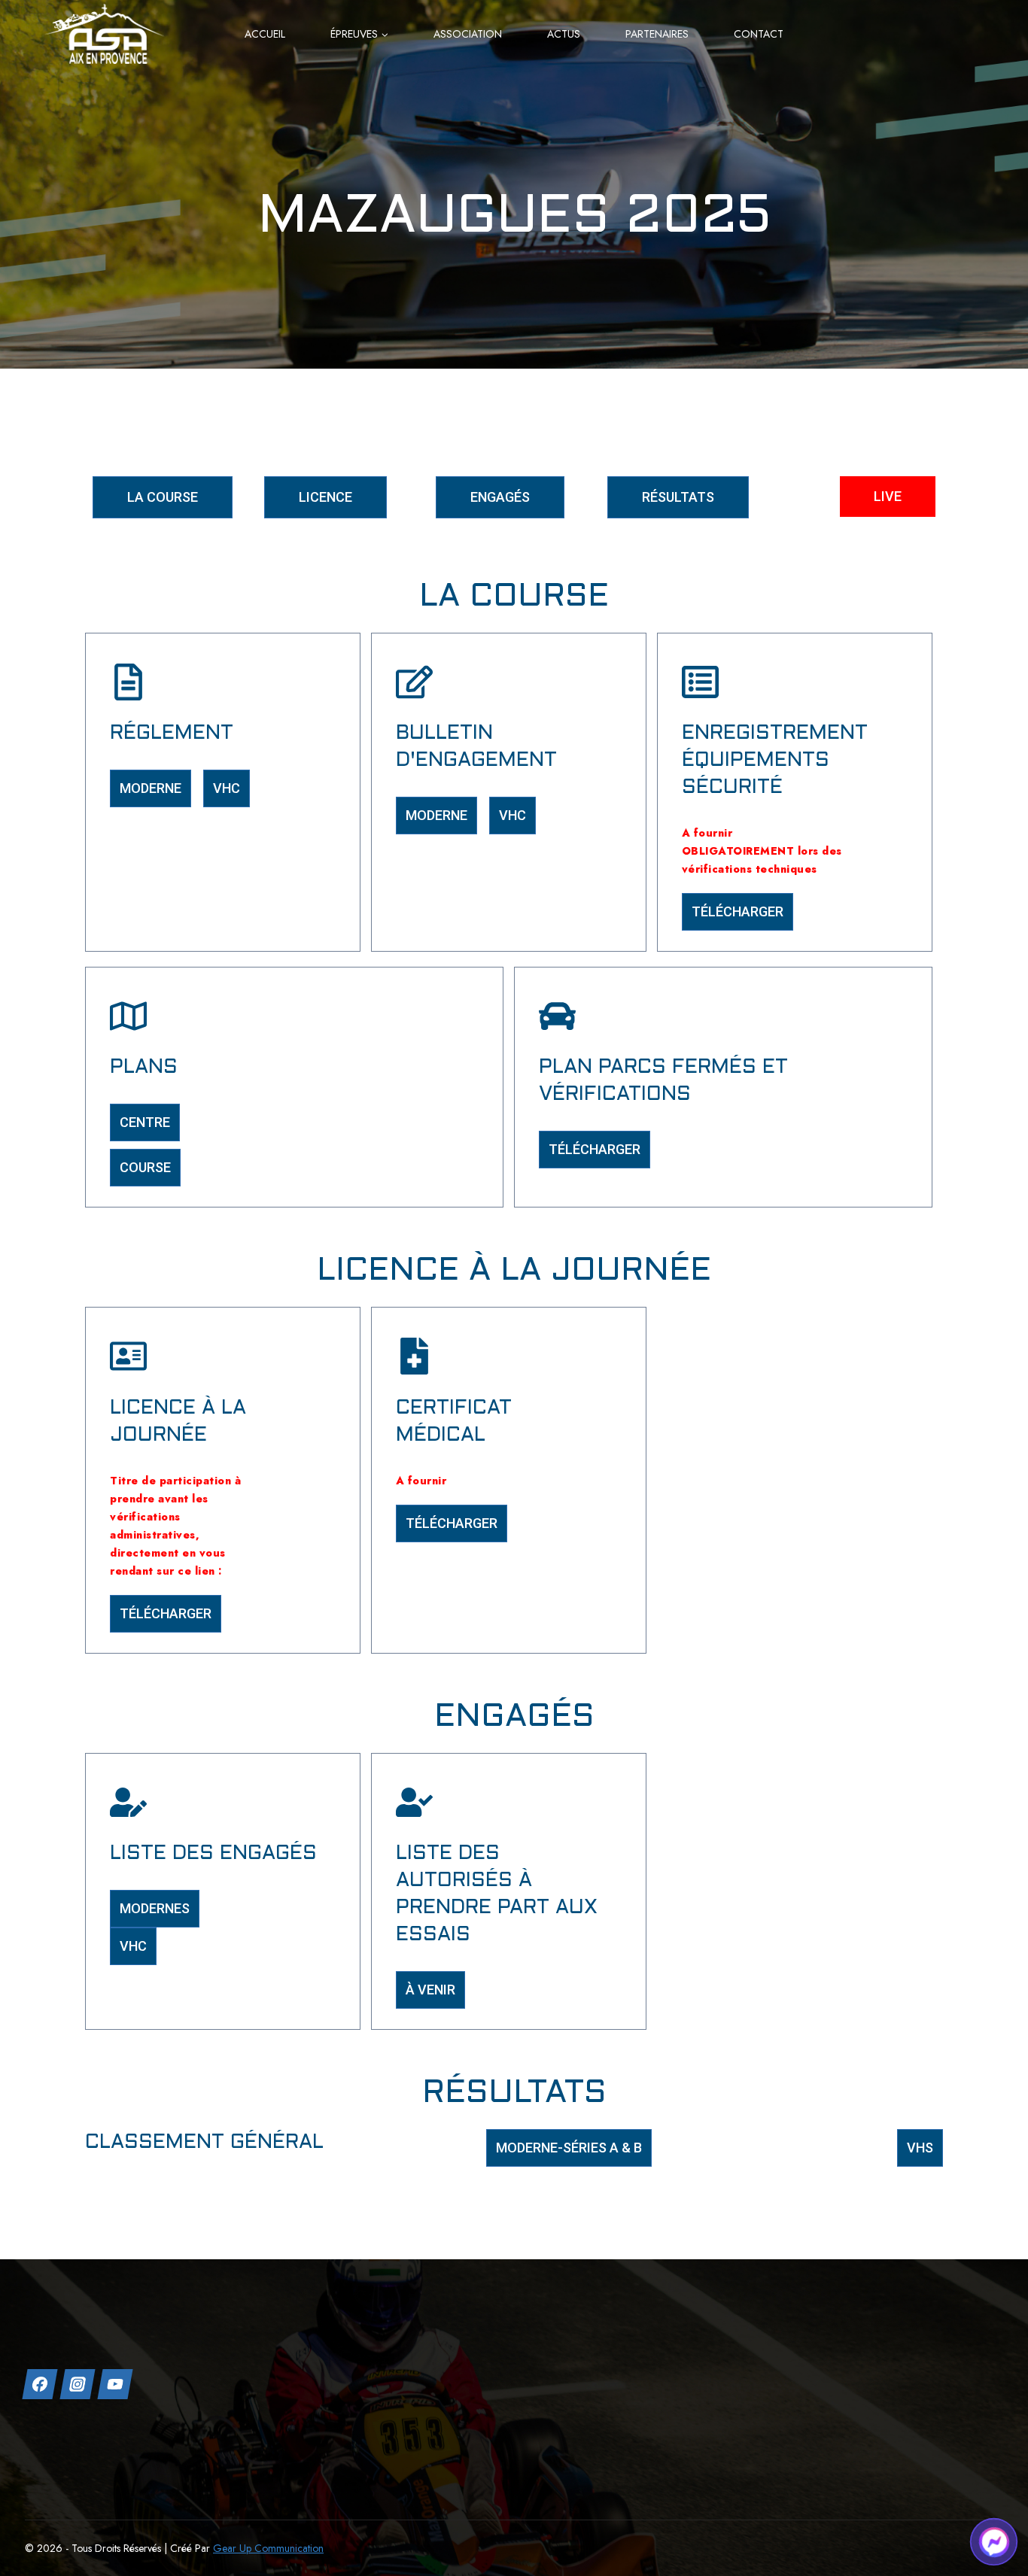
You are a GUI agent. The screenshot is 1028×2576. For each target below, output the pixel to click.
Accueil (265, 34)
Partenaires (657, 34)
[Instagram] (77, 2384)
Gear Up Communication (268, 2548)
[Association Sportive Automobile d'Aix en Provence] (104, 33)
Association (468, 34)
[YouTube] (115, 2384)
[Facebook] (40, 2384)
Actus (564, 34)
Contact (759, 34)
